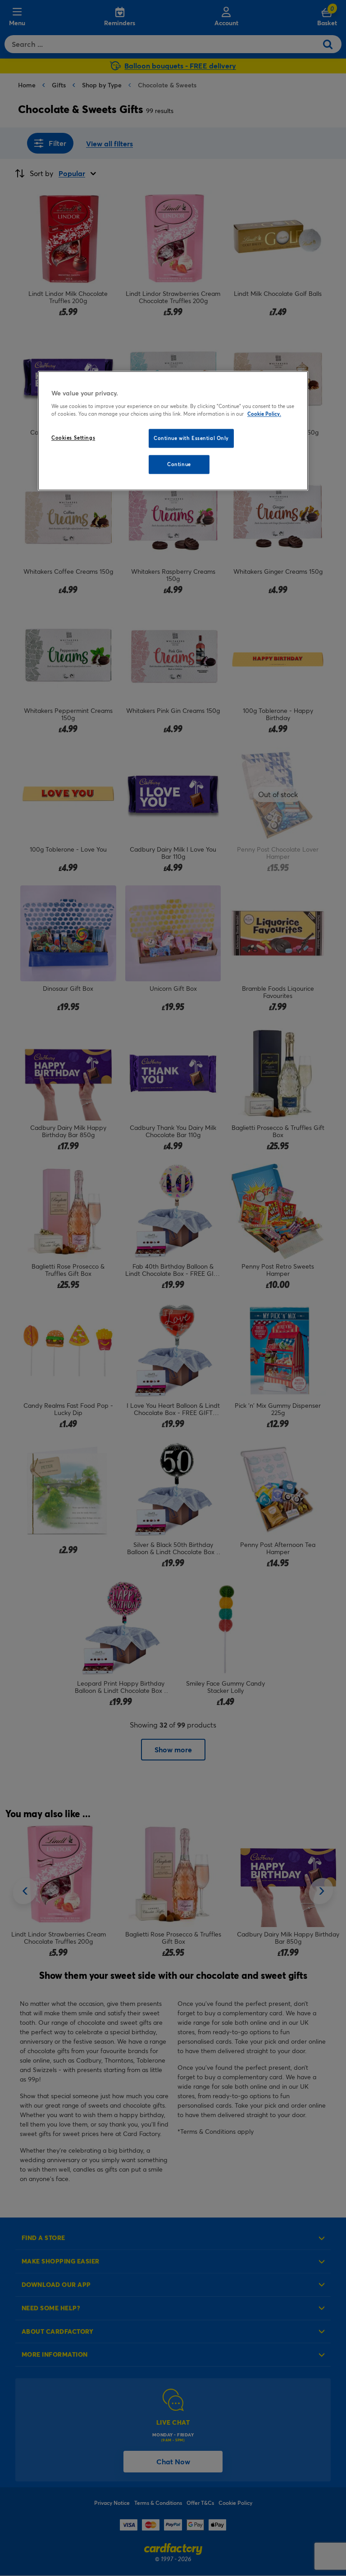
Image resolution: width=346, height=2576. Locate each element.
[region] (173, 431)
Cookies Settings (73, 438)
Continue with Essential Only (191, 438)
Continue (179, 464)
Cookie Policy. (264, 414)
